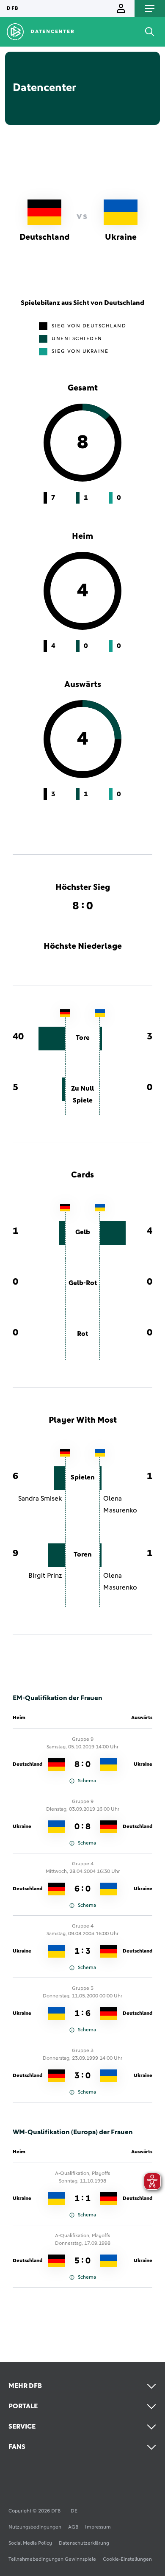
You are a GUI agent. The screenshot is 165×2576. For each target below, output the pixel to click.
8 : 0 (82, 1764)
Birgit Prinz (45, 1576)
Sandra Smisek (40, 1499)
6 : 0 (82, 1889)
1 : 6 (82, 2014)
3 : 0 (82, 2076)
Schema (87, 1781)
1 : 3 (82, 1951)
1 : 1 (82, 2199)
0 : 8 (82, 1827)
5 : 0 (82, 2261)
